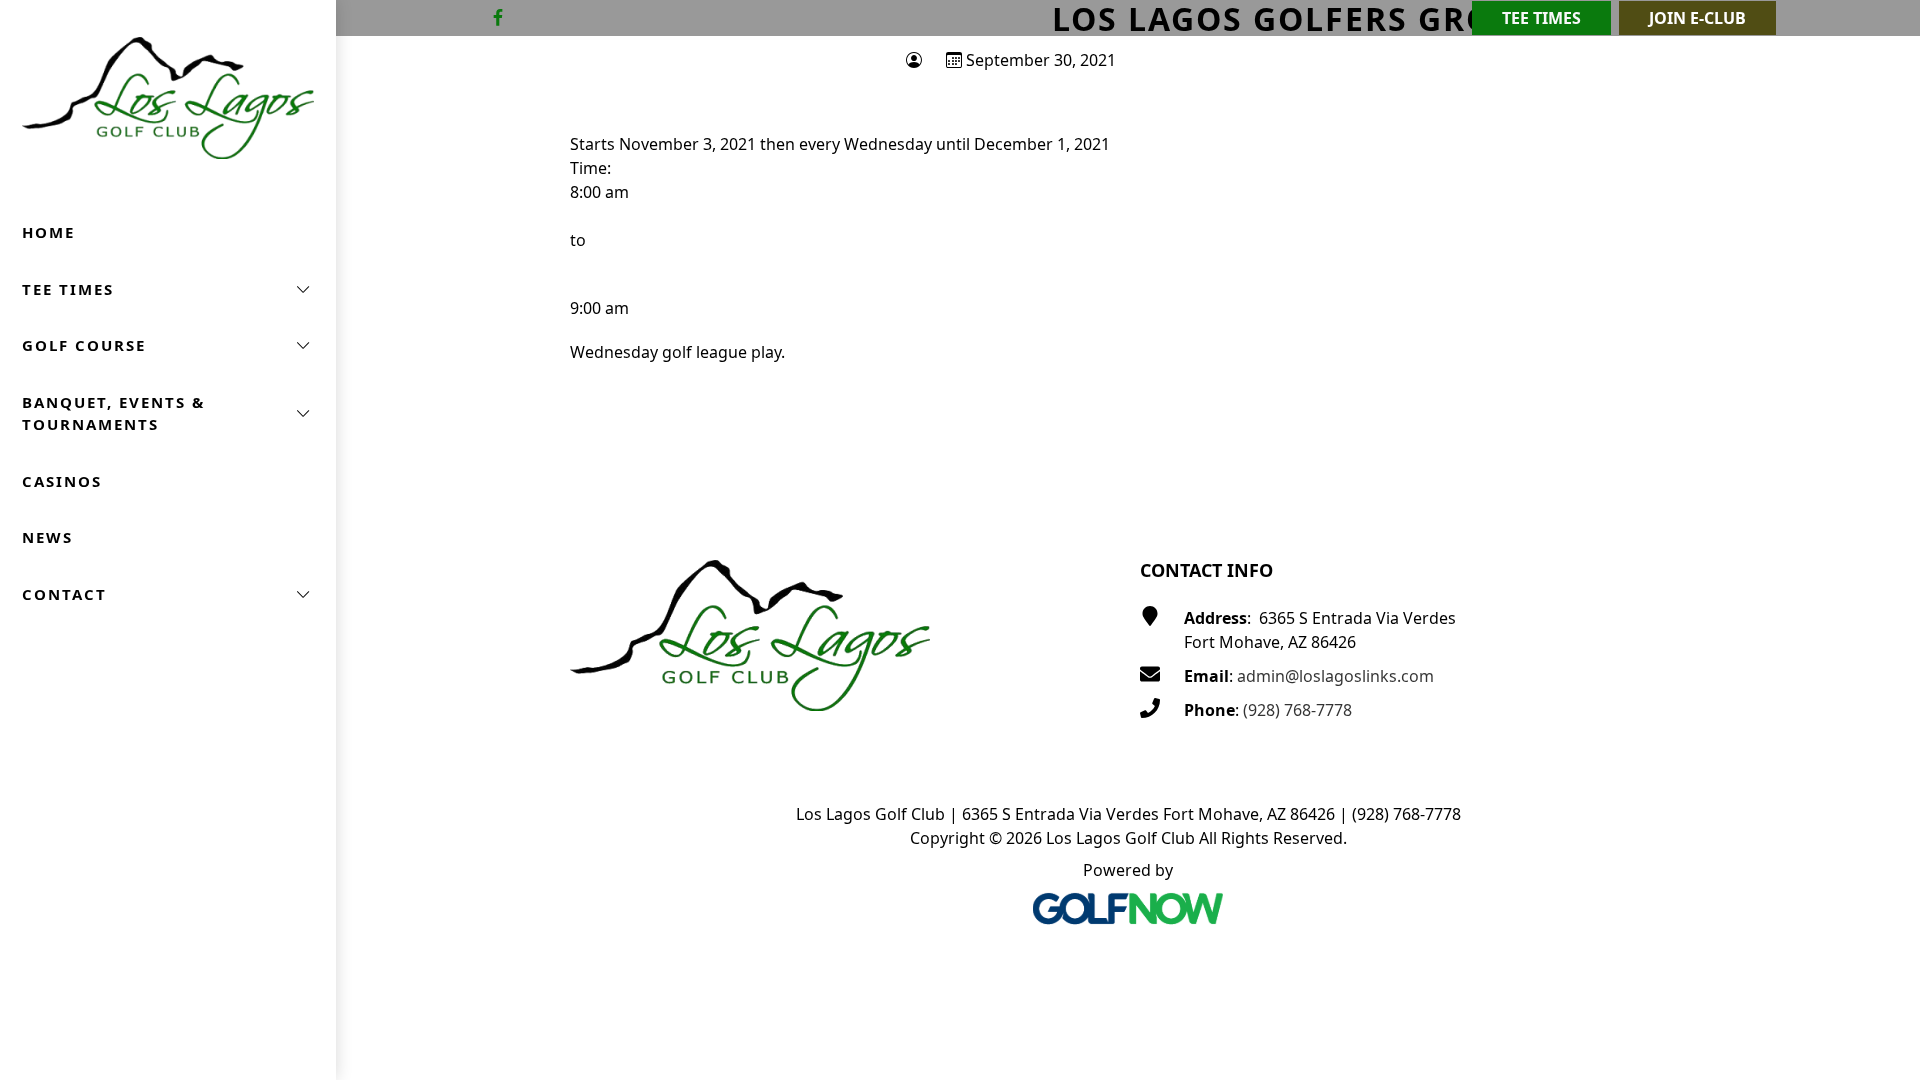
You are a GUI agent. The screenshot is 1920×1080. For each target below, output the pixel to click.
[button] (168, 289)
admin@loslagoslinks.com (1335, 676)
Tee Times (1541, 18)
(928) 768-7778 (1297, 710)
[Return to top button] (1881, 477)
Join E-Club (1697, 18)
